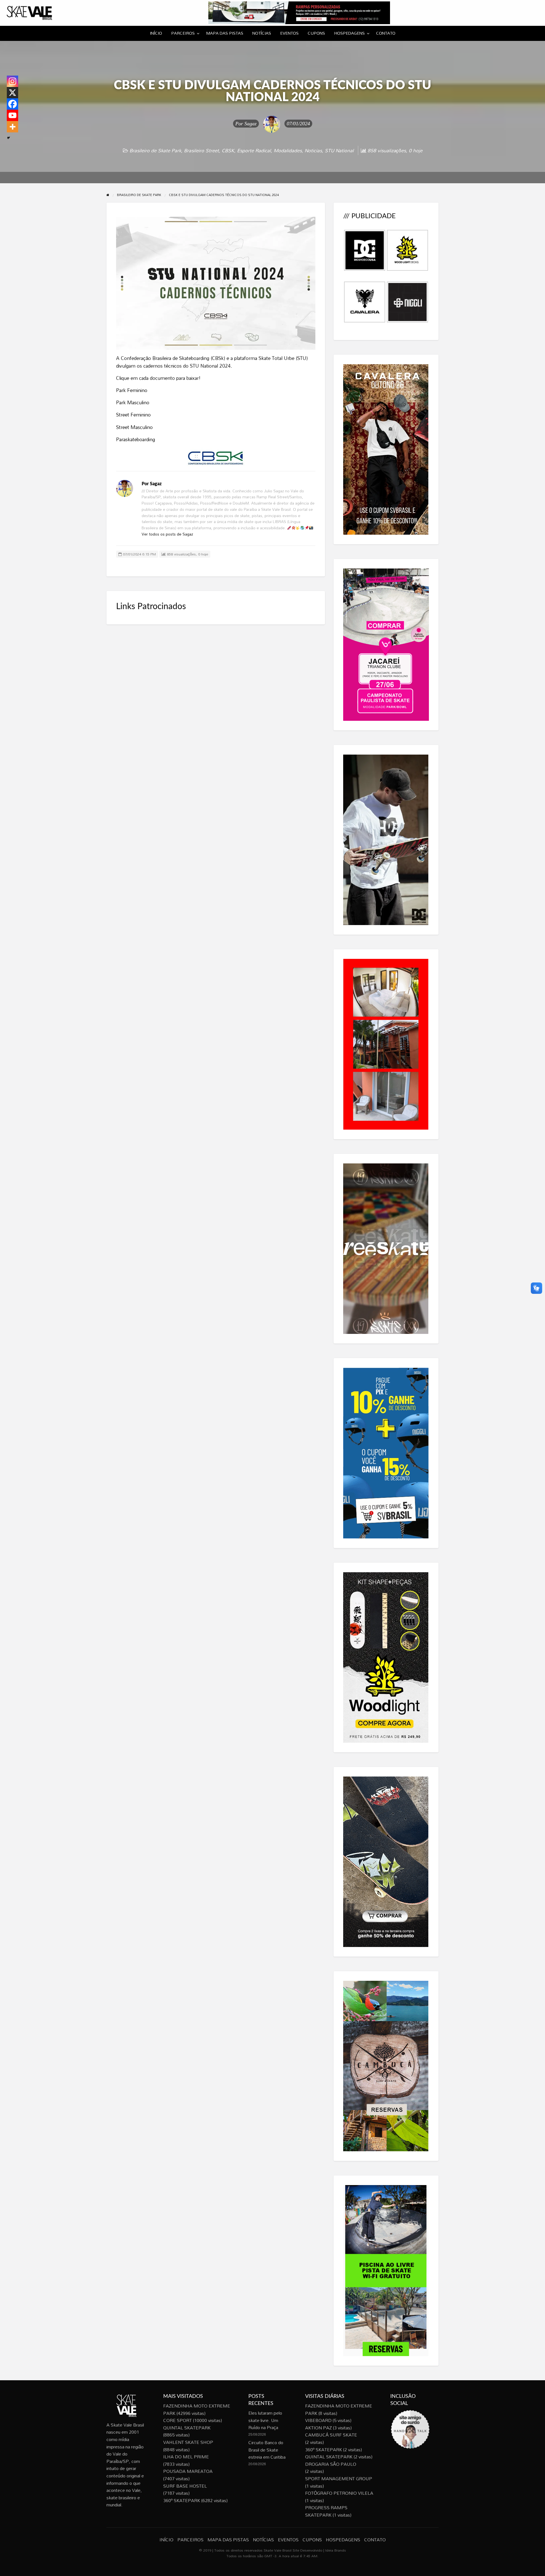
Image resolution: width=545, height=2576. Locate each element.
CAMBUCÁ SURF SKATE (331, 2435)
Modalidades (288, 150)
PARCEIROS (183, 33)
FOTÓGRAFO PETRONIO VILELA (339, 2493)
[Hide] (9, 138)
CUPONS (316, 33)
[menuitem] (156, 33)
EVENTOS (289, 33)
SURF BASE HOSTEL (185, 2486)
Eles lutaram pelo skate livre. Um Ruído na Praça (265, 2420)
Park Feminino (132, 390)
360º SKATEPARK (182, 2500)
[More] (12, 127)
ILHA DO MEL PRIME (186, 2457)
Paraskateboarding (136, 439)
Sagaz (251, 124)
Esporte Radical (254, 150)
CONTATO (386, 33)
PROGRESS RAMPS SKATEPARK (326, 2511)
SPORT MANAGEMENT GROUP (339, 2479)
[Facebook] (12, 104)
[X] (12, 93)
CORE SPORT (178, 2420)
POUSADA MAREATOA (188, 2471)
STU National (339, 150)
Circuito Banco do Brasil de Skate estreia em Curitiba (267, 2450)
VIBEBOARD (318, 2420)
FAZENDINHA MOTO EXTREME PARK (197, 2410)
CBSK (228, 150)
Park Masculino (133, 402)
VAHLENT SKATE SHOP (188, 2442)
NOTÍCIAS (262, 33)
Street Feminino (133, 415)
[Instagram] (12, 81)
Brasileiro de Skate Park (155, 150)
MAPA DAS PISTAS (225, 33)
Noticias (313, 150)
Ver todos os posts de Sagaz (167, 534)
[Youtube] (12, 115)
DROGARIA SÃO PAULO (331, 2464)
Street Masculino (134, 427)
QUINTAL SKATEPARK (187, 2428)
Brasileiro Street (201, 150)
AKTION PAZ (318, 2428)
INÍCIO (156, 33)
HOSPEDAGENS (349, 33)
